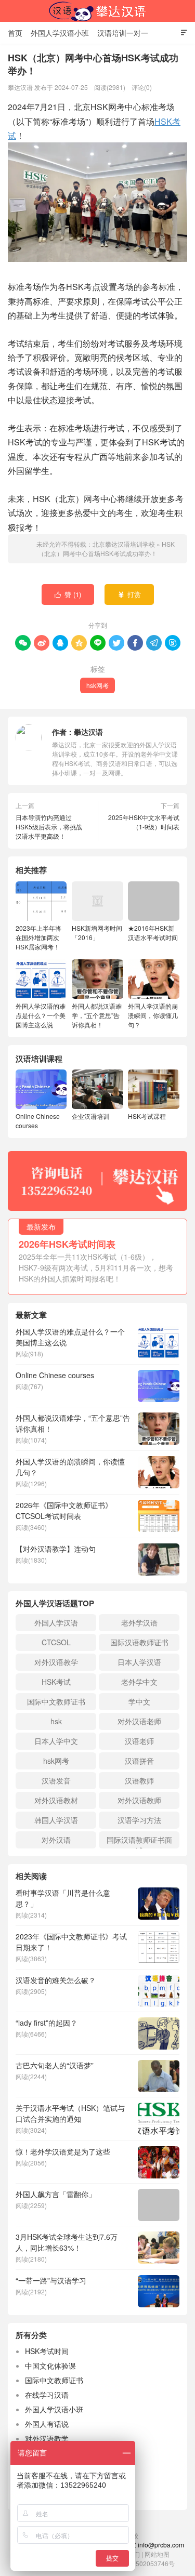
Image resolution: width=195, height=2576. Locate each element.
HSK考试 (56, 1682)
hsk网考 (97, 685)
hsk (56, 1721)
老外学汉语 (139, 1622)
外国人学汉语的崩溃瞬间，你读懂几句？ (153, 1015)
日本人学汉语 (139, 1662)
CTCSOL (56, 1642)
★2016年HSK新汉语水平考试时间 (153, 933)
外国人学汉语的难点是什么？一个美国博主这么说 (41, 1015)
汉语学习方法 (139, 1820)
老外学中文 (139, 1682)
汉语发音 (56, 1780)
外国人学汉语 (56, 1622)
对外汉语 (56, 1840)
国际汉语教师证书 (139, 1642)
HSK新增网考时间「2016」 (97, 933)
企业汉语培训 (90, 1116)
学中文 (139, 1701)
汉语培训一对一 (123, 33)
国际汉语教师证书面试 (139, 1841)
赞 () (68, 594)
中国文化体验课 (50, 2366)
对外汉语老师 (139, 1721)
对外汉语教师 (139, 1800)
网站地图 (157, 2554)
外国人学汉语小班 (60, 33)
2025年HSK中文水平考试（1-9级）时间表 (144, 822)
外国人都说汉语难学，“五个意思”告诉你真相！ (97, 1015)
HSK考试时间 (47, 2351)
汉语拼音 (139, 1761)
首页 (15, 33)
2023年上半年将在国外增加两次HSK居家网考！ (38, 937)
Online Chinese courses (38, 1121)
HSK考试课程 (147, 1116)
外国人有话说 (47, 2424)
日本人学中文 (56, 1741)
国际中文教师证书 (56, 1701)
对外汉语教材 (56, 1800)
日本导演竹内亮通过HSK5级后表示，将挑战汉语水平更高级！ (49, 827)
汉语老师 (139, 1741)
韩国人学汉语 (56, 1820)
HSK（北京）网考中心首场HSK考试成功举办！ (106, 549)
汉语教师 (139, 1780)
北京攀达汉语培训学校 (98, 11)
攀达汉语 (88, 732)
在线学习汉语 (47, 2395)
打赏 (129, 594)
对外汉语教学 (56, 1662)
